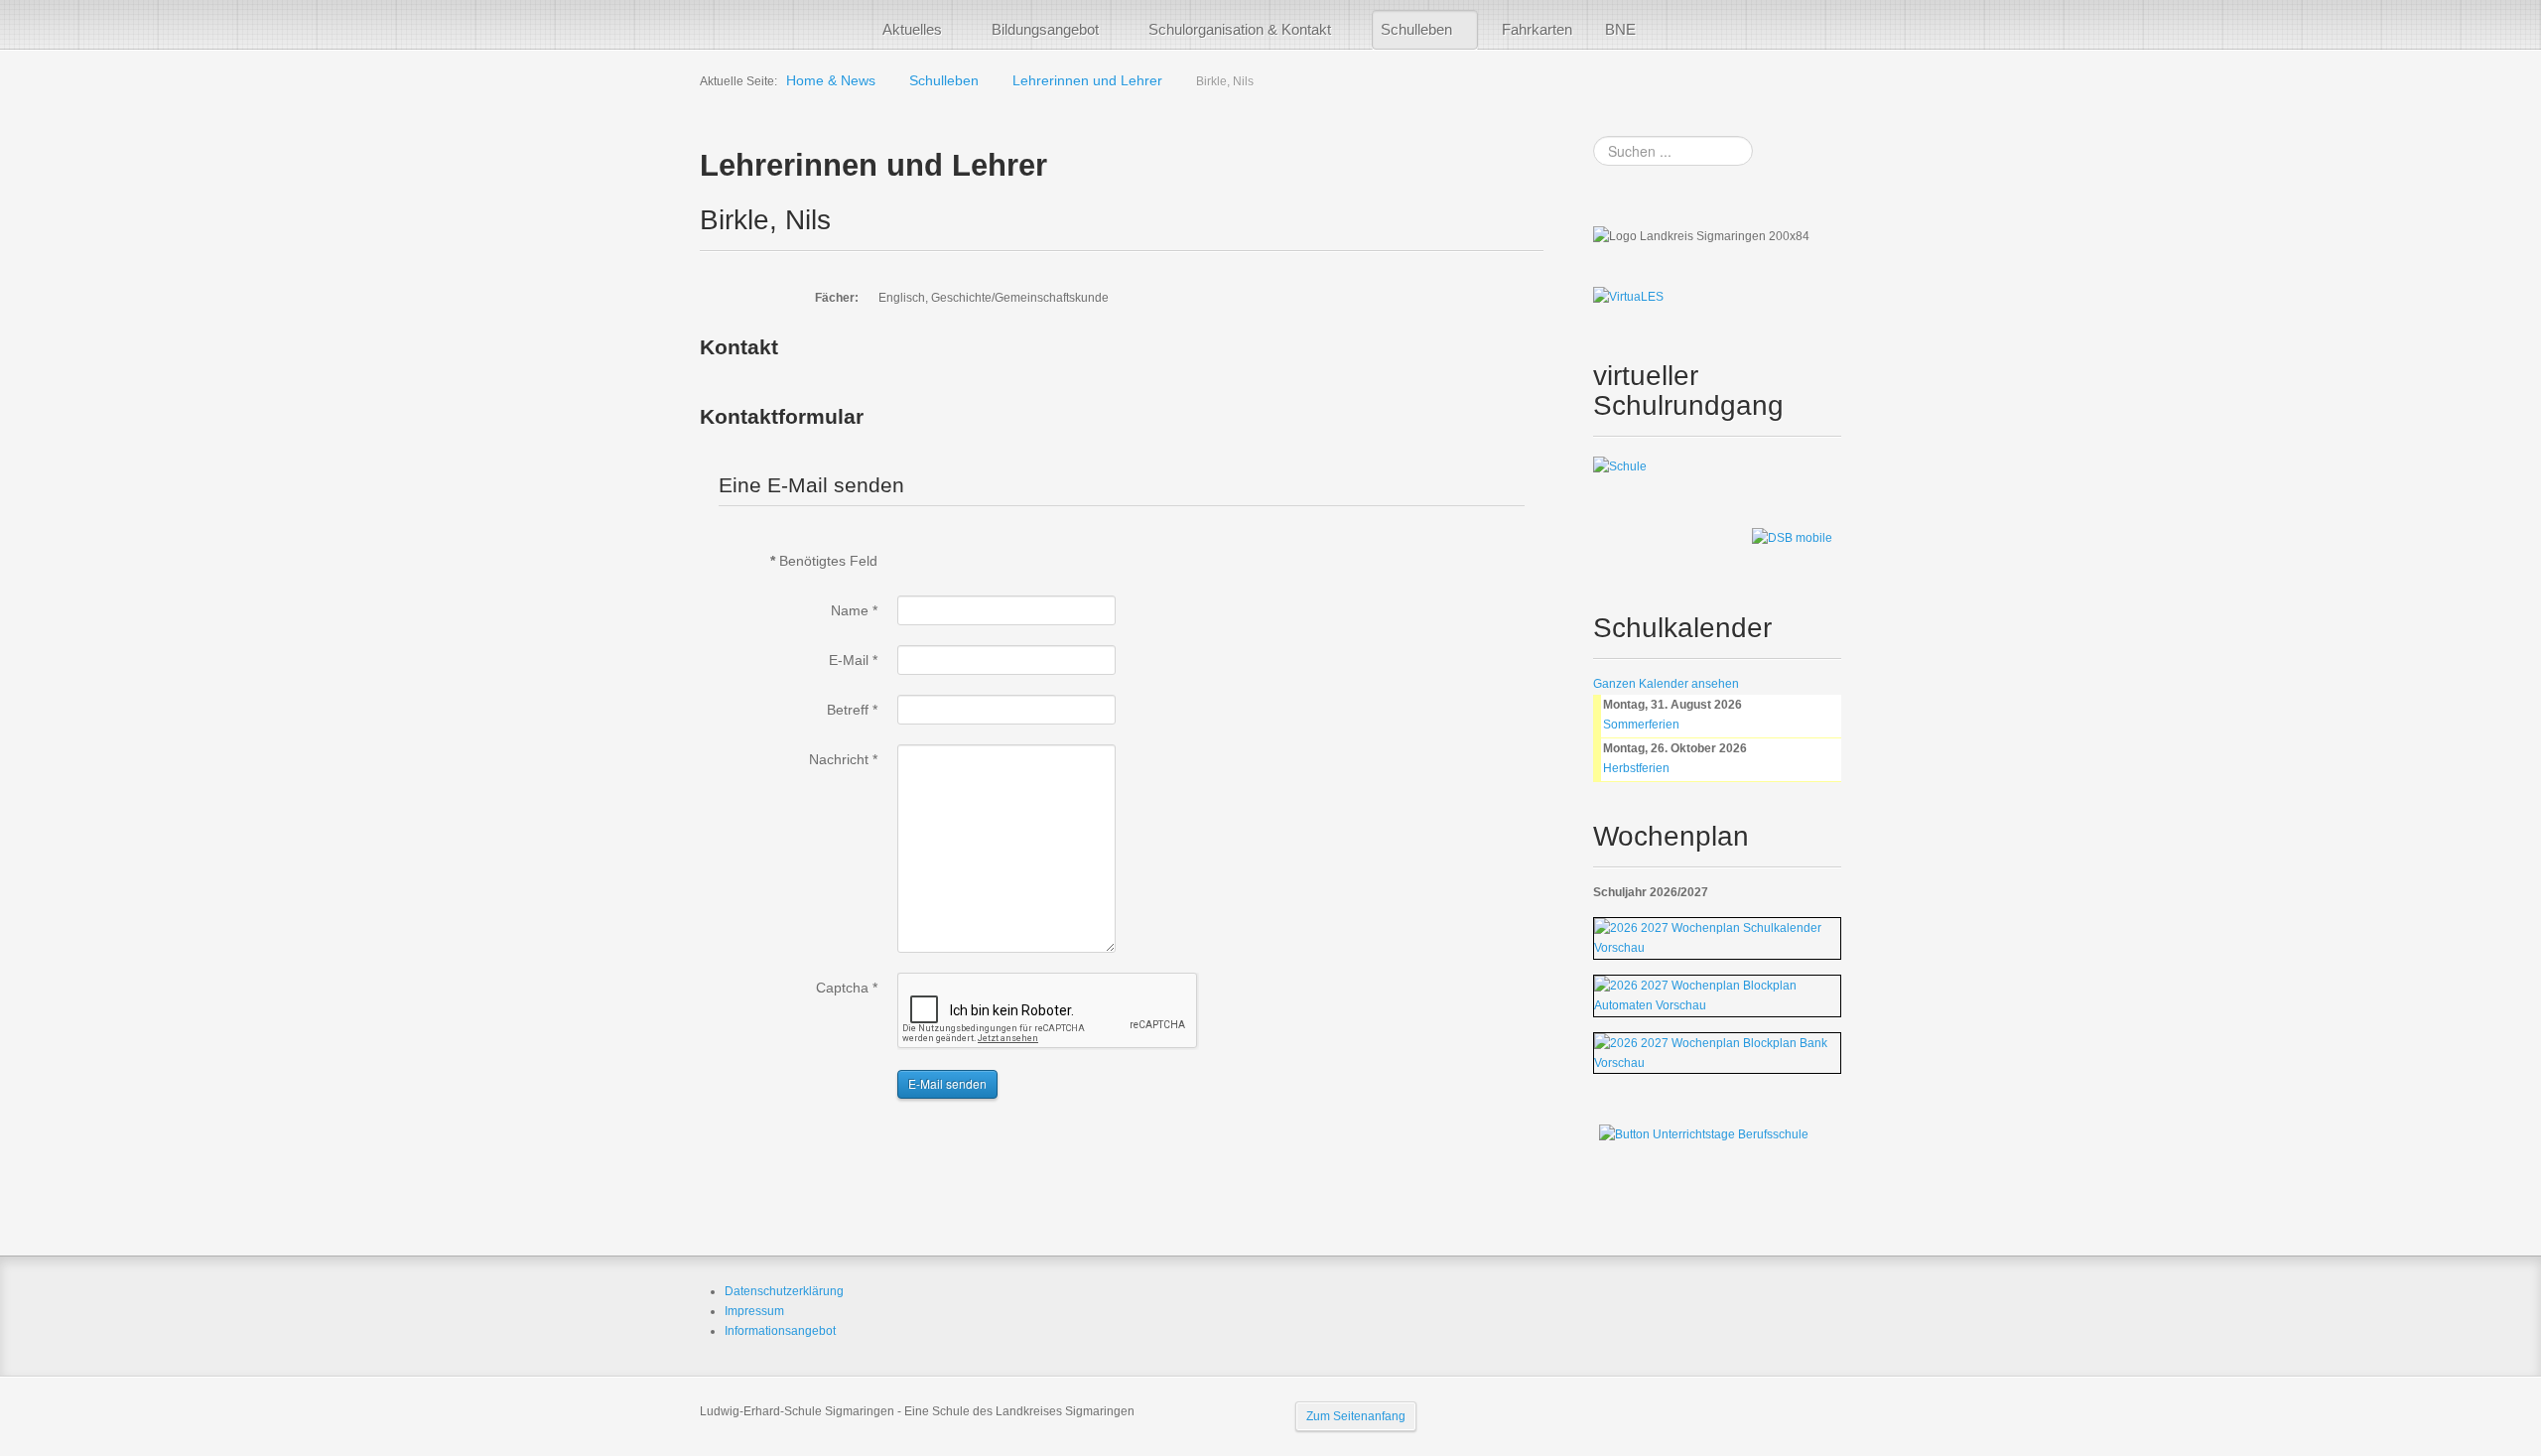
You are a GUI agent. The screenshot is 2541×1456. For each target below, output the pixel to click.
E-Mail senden (947, 1083)
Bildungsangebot (1045, 29)
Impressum (754, 1311)
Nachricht (843, 759)
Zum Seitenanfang (1356, 1416)
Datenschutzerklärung (784, 1291)
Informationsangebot (780, 1331)
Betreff (852, 710)
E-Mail (853, 660)
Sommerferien (1641, 725)
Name (854, 610)
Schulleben (1416, 29)
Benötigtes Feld (824, 561)
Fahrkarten (1537, 29)
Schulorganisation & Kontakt (1240, 29)
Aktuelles (912, 29)
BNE (1620, 29)
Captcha (847, 988)
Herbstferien (1636, 768)
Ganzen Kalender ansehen (1666, 684)
